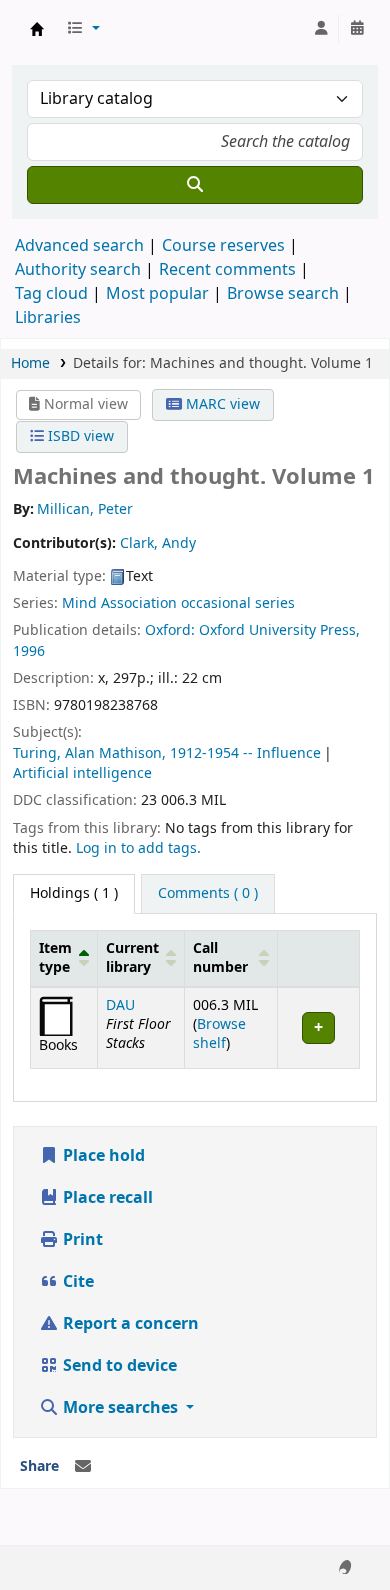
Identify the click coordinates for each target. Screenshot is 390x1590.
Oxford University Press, (279, 630)
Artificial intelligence (82, 773)
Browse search (283, 294)
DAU (120, 1005)
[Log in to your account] (321, 29)
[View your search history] (357, 29)
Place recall (106, 1198)
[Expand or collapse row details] (318, 1027)
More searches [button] (120, 1408)
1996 (29, 651)
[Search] (195, 185)
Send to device (118, 1366)
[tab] (208, 894)
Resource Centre (37, 29)
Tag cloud (51, 294)
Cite (76, 1282)
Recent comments (227, 270)
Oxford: (172, 630)
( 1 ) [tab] (74, 893)
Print (81, 1240)
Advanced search (79, 246)
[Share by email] (83, 1467)
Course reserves (223, 246)
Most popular (157, 294)
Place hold (102, 1156)
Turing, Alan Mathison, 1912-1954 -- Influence (167, 753)
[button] (83, 29)
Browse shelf (219, 1034)
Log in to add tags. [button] (138, 848)
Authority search (78, 270)
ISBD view (79, 436)
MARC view (221, 404)
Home (30, 363)
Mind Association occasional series (178, 603)
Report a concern (129, 1324)
